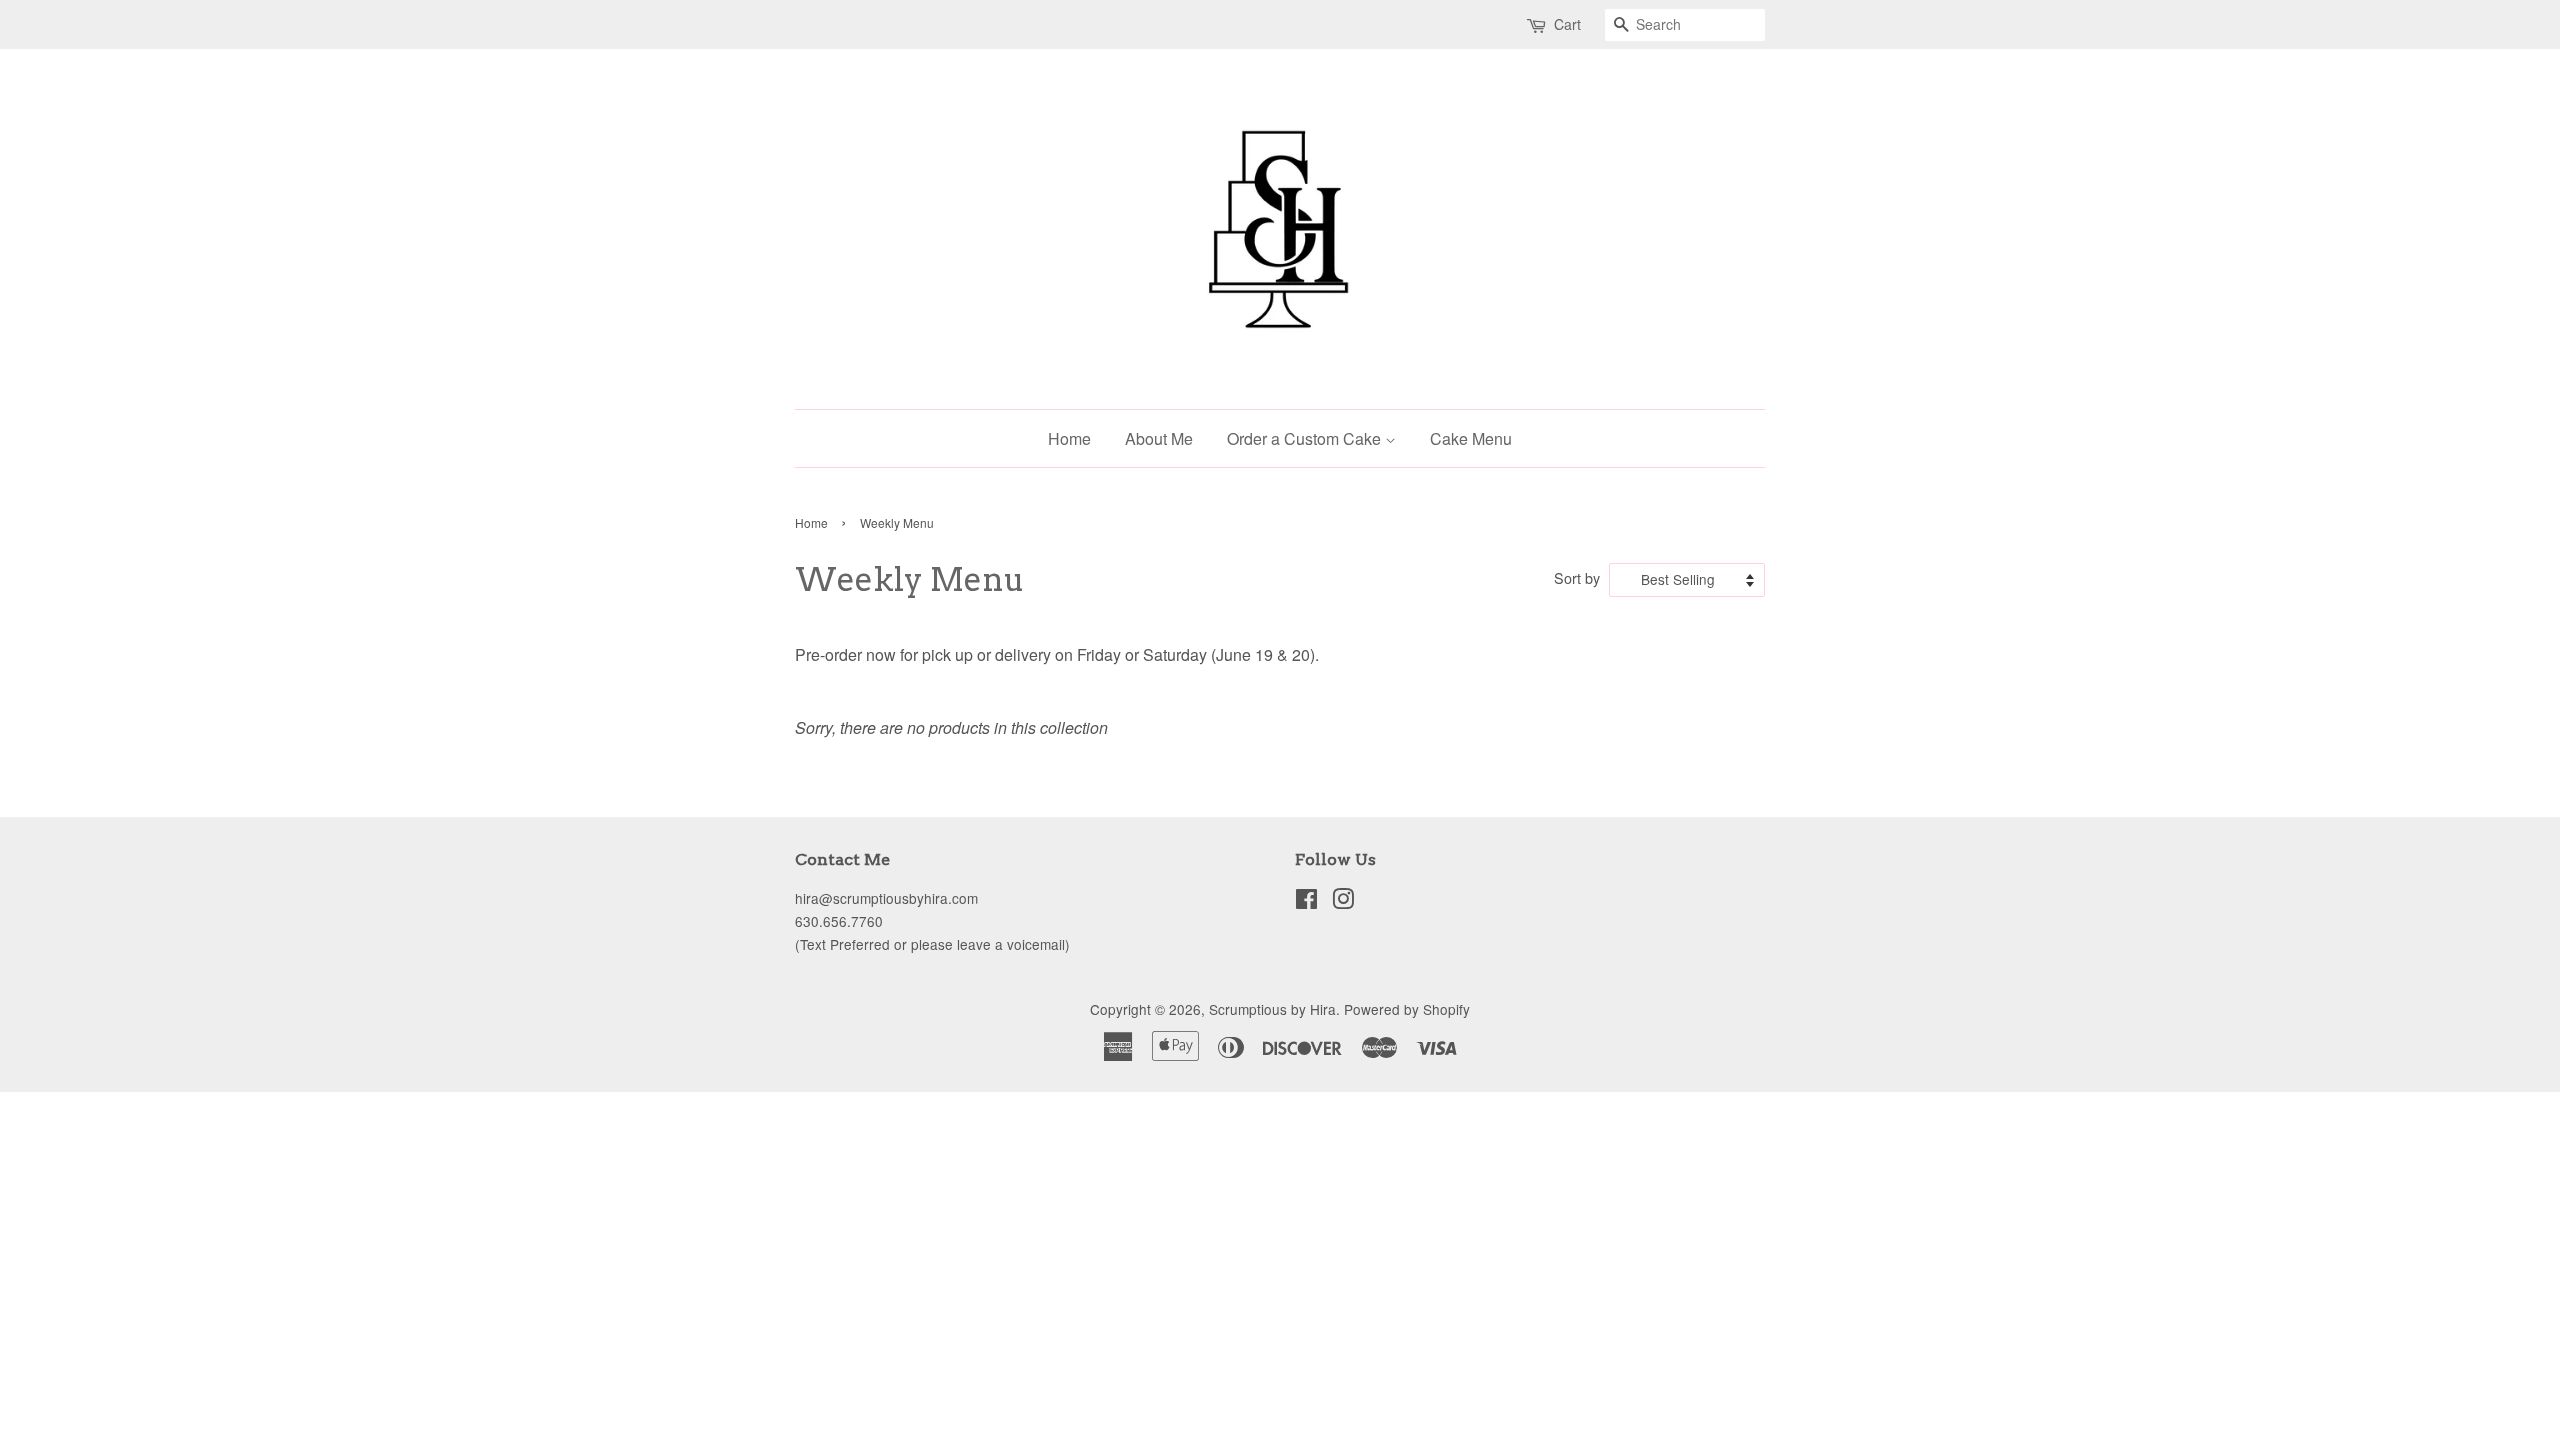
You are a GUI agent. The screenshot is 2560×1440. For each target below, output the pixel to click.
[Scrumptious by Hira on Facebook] (1306, 902)
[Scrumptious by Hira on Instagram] (1343, 902)
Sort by (1577, 577)
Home (1069, 438)
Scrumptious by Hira (1272, 1009)
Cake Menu (1471, 438)
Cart (1567, 24)
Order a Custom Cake (1306, 438)
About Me (1159, 438)
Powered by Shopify (1407, 1009)
